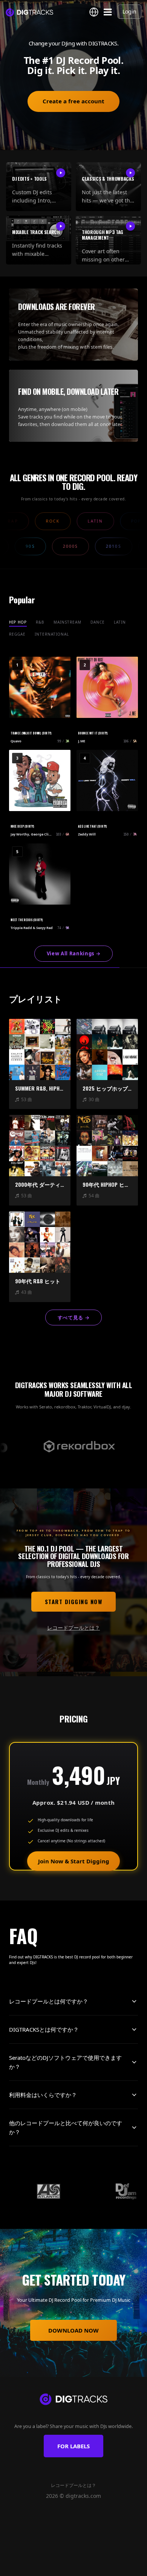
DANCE (98, 622)
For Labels (73, 2446)
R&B (40, 622)
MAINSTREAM (67, 622)
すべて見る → (74, 1317)
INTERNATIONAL (52, 634)
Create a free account (73, 101)
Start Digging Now (74, 1602)
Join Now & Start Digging (74, 1861)
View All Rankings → (73, 953)
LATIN (120, 622)
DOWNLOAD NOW (73, 2330)
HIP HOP (18, 622)
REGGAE (17, 634)
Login (129, 11)
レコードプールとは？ (73, 1628)
